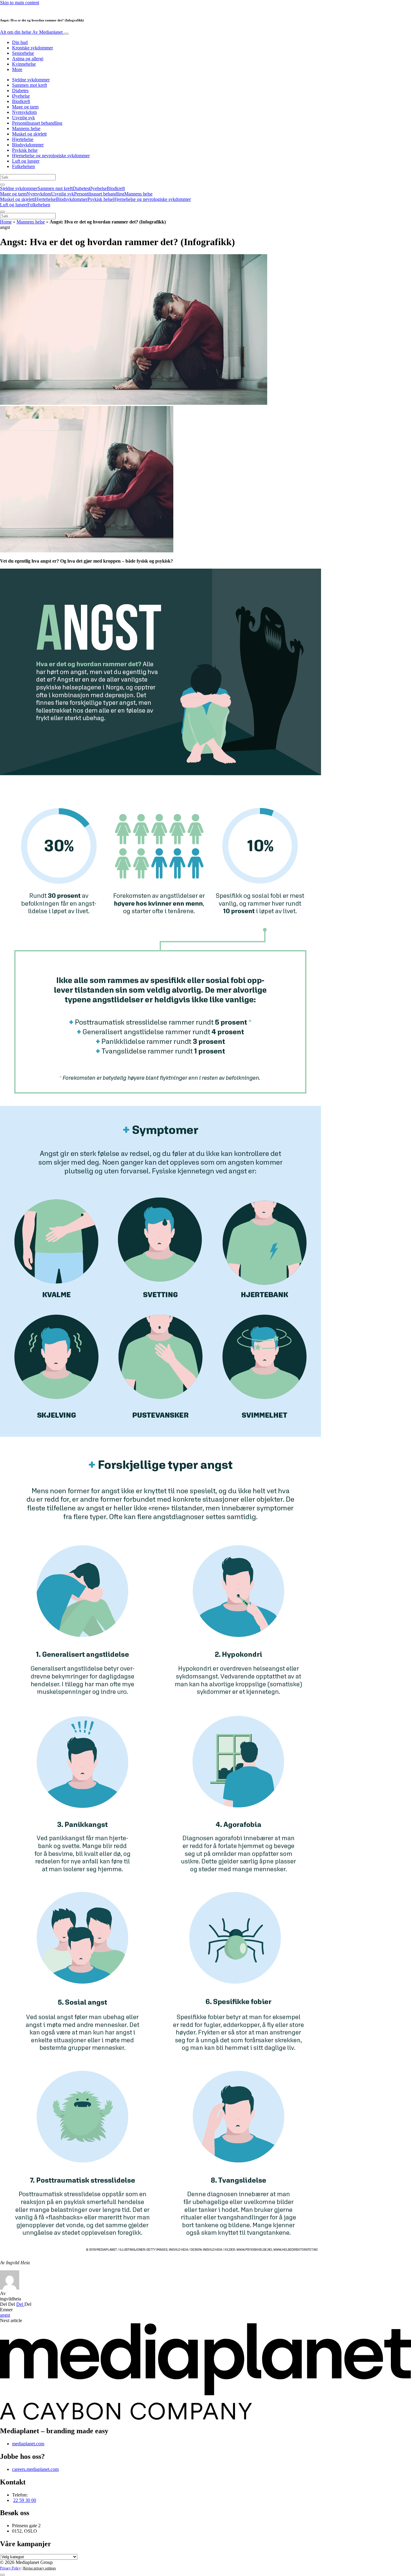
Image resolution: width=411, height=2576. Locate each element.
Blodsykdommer (28, 145)
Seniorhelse (23, 53)
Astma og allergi (28, 59)
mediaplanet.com (28, 2444)
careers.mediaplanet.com (35, 2469)
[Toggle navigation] (66, 34)
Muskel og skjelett (29, 134)
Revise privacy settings (40, 2568)
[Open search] (2, 185)
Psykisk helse (25, 150)
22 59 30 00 (25, 2500)
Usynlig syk (23, 118)
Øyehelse (21, 96)
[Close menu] (2, 212)
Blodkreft (21, 101)
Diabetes (20, 91)
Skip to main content (20, 3)
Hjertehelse (23, 139)
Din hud (20, 42)
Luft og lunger (26, 161)
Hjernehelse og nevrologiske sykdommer (51, 156)
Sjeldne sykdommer (31, 80)
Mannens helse (26, 128)
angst (5, 2315)
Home (6, 222)
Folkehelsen (23, 166)
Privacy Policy (10, 2568)
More (17, 69)
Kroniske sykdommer (32, 48)
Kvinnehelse (24, 64)
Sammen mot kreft (29, 85)
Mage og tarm (25, 107)
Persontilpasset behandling (37, 123)
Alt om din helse (31, 32)
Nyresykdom (24, 112)
